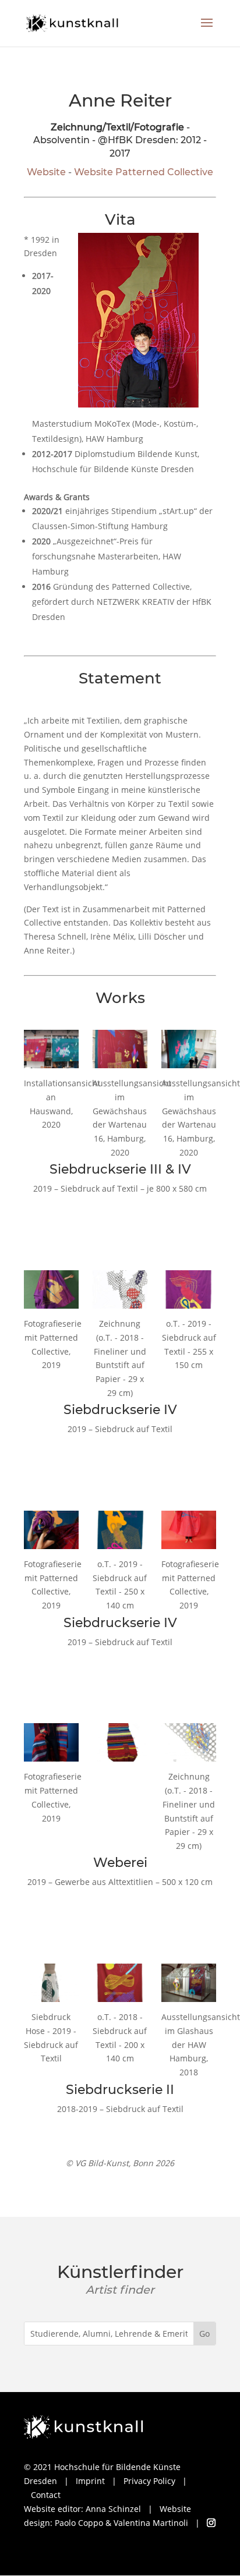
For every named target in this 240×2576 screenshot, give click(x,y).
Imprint (90, 2481)
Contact (46, 2495)
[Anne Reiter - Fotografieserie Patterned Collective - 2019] (51, 1289)
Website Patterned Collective (144, 172)
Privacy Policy (149, 2481)
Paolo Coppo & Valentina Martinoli (121, 2523)
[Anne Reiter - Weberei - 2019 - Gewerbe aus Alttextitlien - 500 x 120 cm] (120, 1742)
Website (46, 172)
